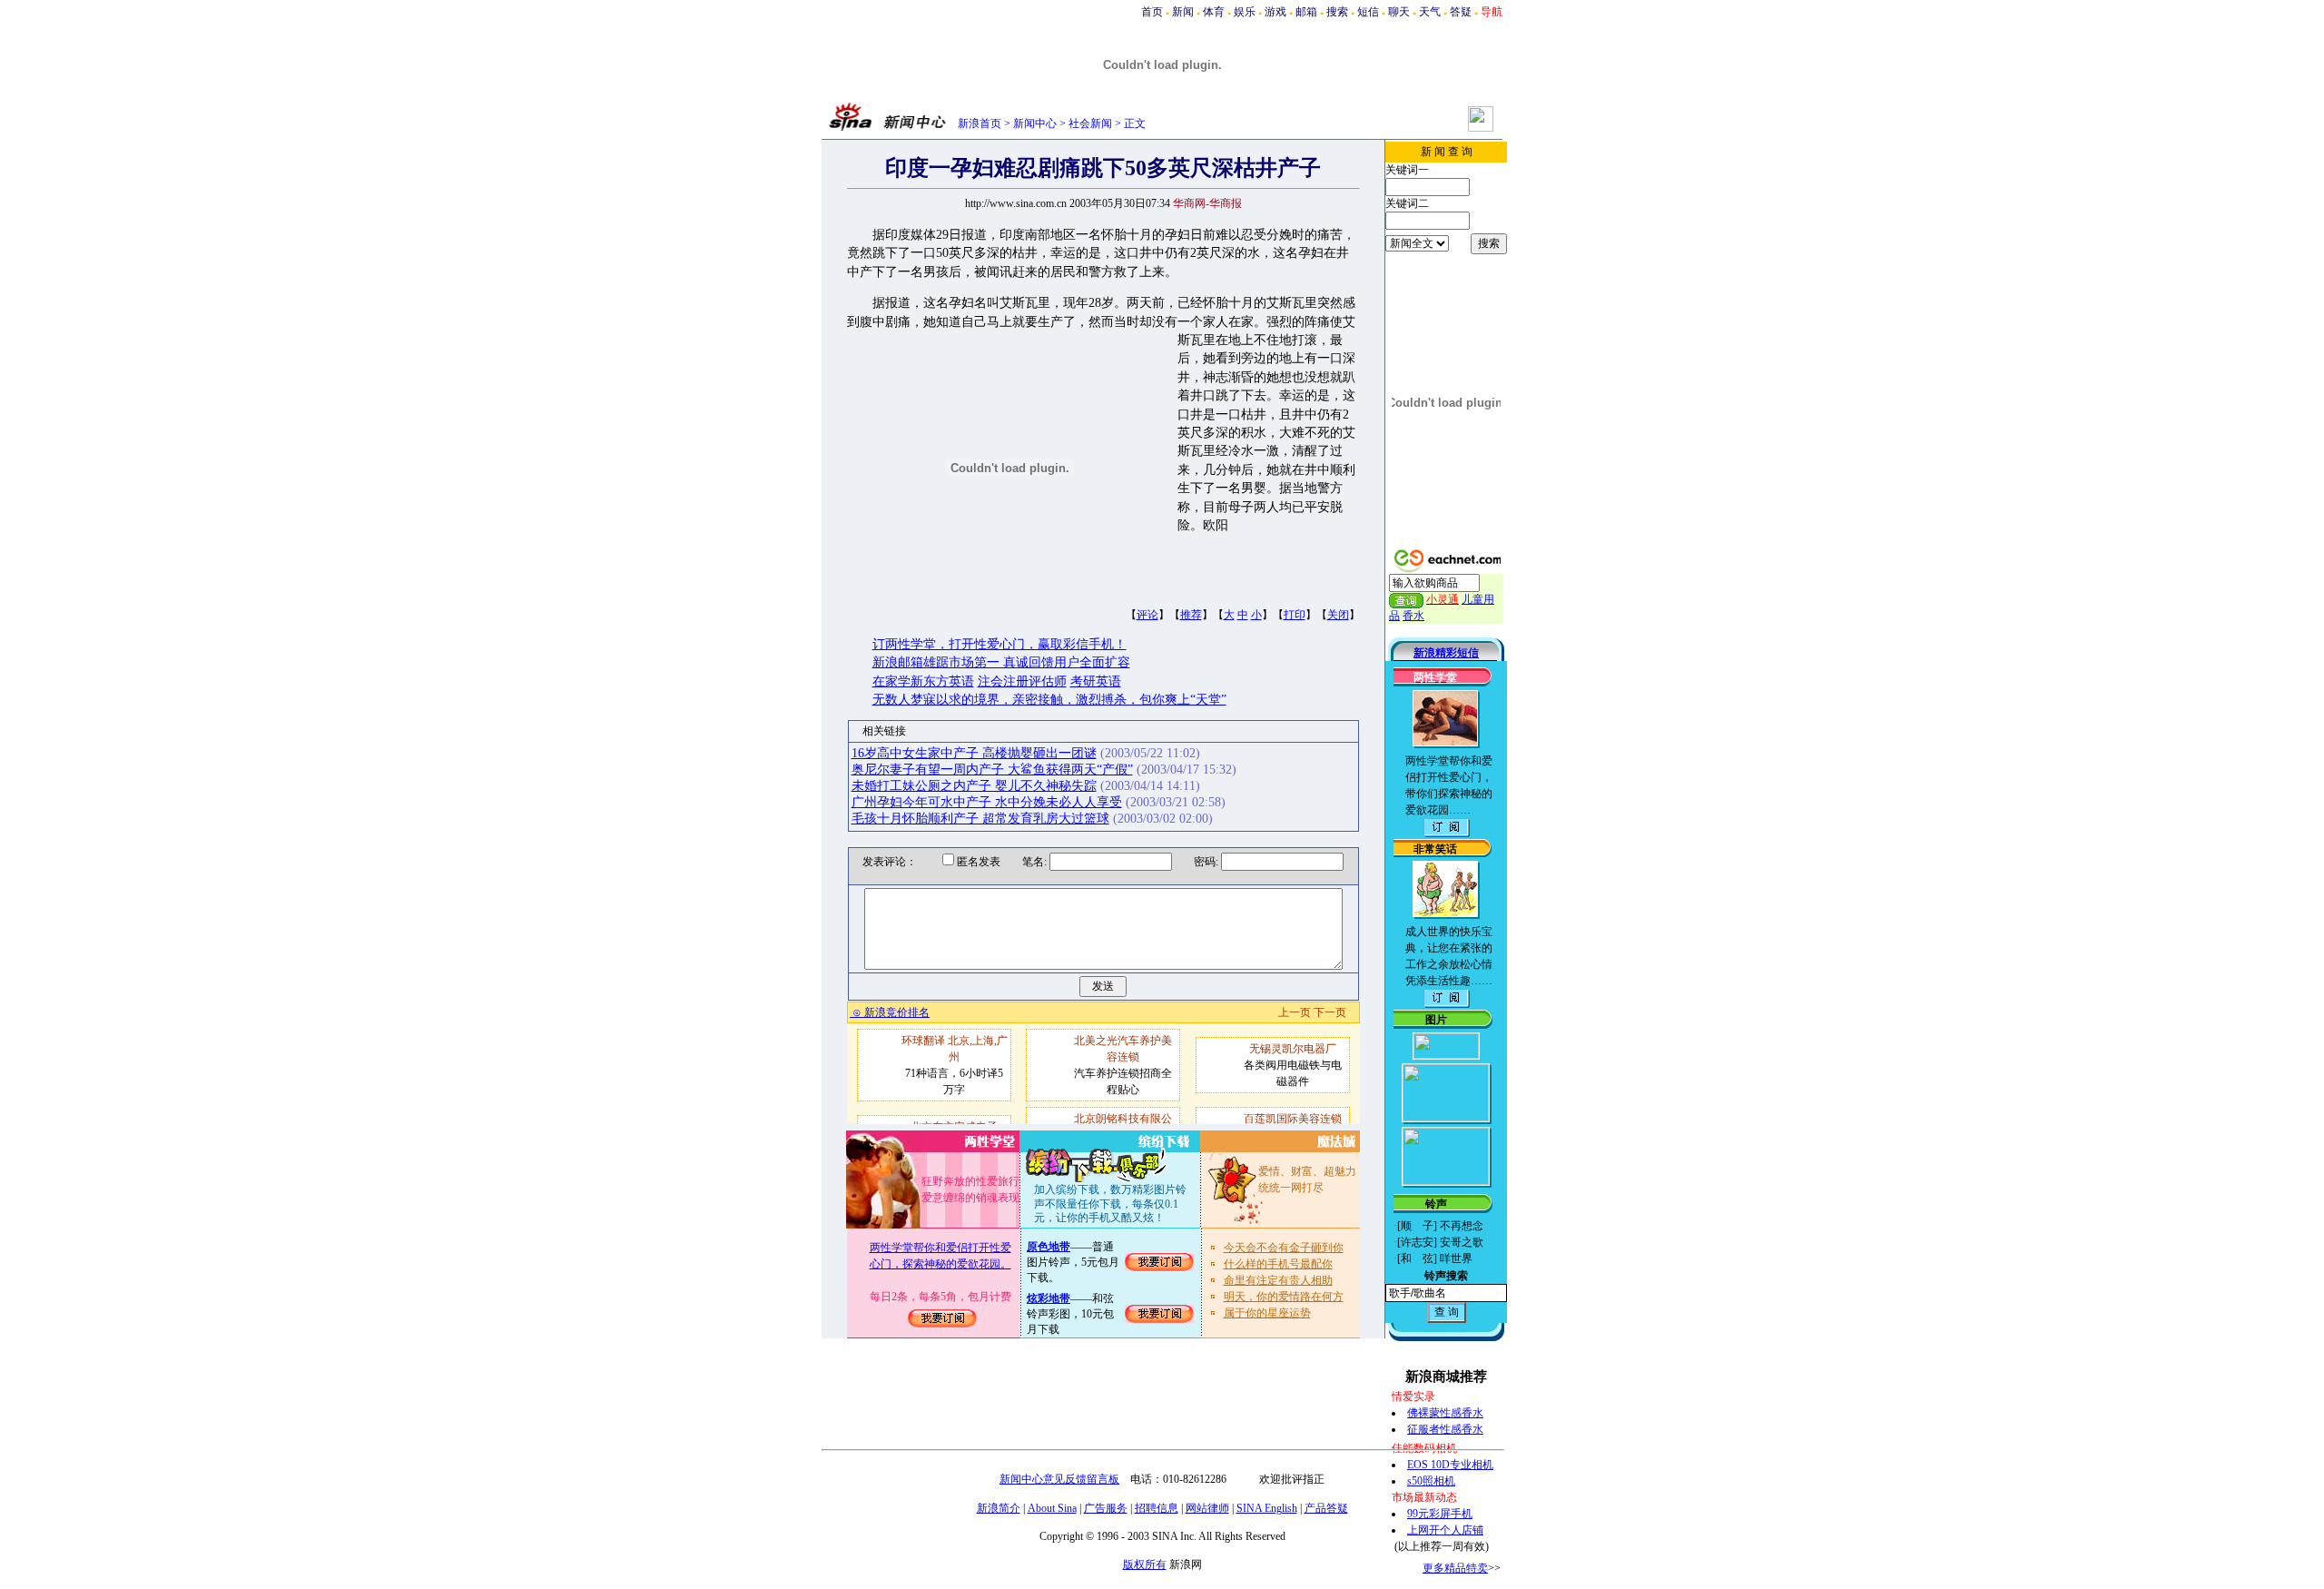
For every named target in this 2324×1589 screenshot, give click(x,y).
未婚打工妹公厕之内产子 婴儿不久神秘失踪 (974, 786)
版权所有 (1145, 1564)
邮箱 (1306, 12)
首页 (1152, 12)
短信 (1368, 12)
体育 (1214, 12)
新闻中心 (1035, 123)
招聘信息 (1157, 1508)
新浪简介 (999, 1508)
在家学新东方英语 (923, 681)
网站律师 (1207, 1508)
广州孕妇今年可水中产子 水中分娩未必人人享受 (987, 802)
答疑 (1461, 12)
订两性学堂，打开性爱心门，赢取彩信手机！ (1000, 644)
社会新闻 (1090, 123)
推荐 (1191, 615)
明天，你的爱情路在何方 (1284, 1297)
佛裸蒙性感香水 (1445, 1413)
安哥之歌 (1462, 1242)
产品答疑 (1326, 1508)
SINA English (1267, 1508)
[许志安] (1417, 1242)
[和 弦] (1417, 1258)
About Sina (1052, 1508)
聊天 (1399, 12)
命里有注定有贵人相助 (1278, 1280)
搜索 (1337, 12)
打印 (1295, 615)
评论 (1147, 615)
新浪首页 (980, 123)
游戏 (1275, 12)
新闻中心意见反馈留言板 (1059, 1479)
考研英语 (1096, 681)
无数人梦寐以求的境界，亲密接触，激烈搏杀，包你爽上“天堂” (1049, 700)
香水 (1413, 616)
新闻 (1183, 12)
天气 (1430, 12)
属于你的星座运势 (1267, 1313)
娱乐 (1245, 12)
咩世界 (1456, 1258)
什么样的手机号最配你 (1278, 1264)
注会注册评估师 (1022, 681)
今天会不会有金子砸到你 (1284, 1248)
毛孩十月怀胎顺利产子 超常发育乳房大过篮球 (980, 819)
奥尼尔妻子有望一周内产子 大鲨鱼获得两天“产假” (992, 770)
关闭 (1338, 615)
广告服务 (1106, 1508)
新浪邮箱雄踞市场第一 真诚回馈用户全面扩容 (1001, 662)
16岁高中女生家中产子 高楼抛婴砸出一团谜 (974, 753)
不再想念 (1462, 1226)
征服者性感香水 (1445, 1429)
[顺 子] (1417, 1226)
